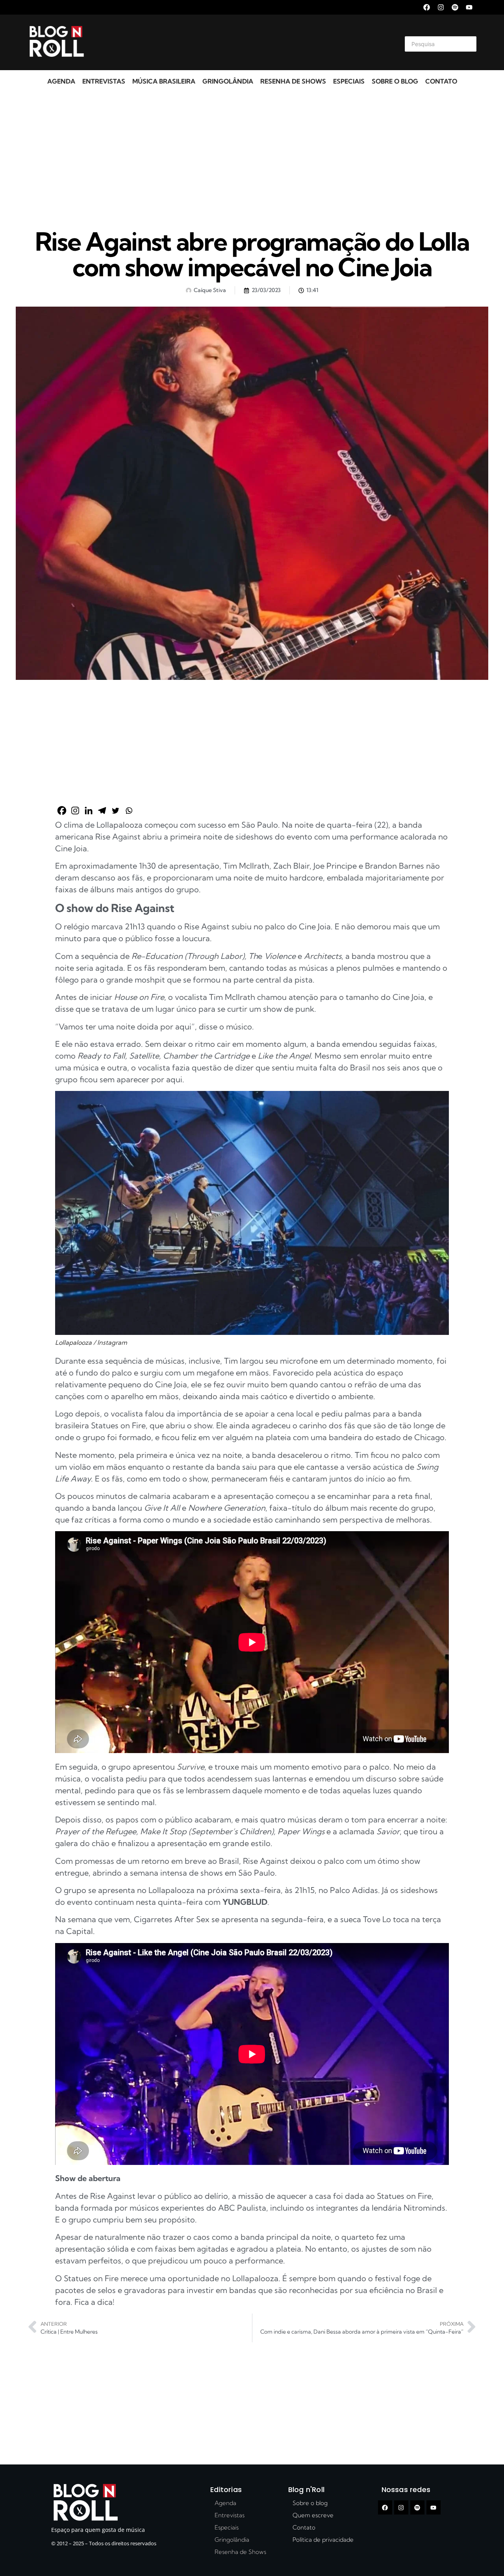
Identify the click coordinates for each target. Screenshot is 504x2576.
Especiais (349, 81)
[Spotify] (455, 7)
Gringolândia (228, 81)
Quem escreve (313, 2515)
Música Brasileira (164, 81)
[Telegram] (102, 811)
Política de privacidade (323, 2540)
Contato (441, 81)
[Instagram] (441, 7)
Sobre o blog (395, 81)
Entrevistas (104, 81)
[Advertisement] (243, 43)
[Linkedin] (89, 811)
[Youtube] (469, 7)
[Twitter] (115, 811)
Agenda (61, 81)
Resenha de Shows (293, 81)
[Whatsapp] (129, 811)
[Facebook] (427, 7)
